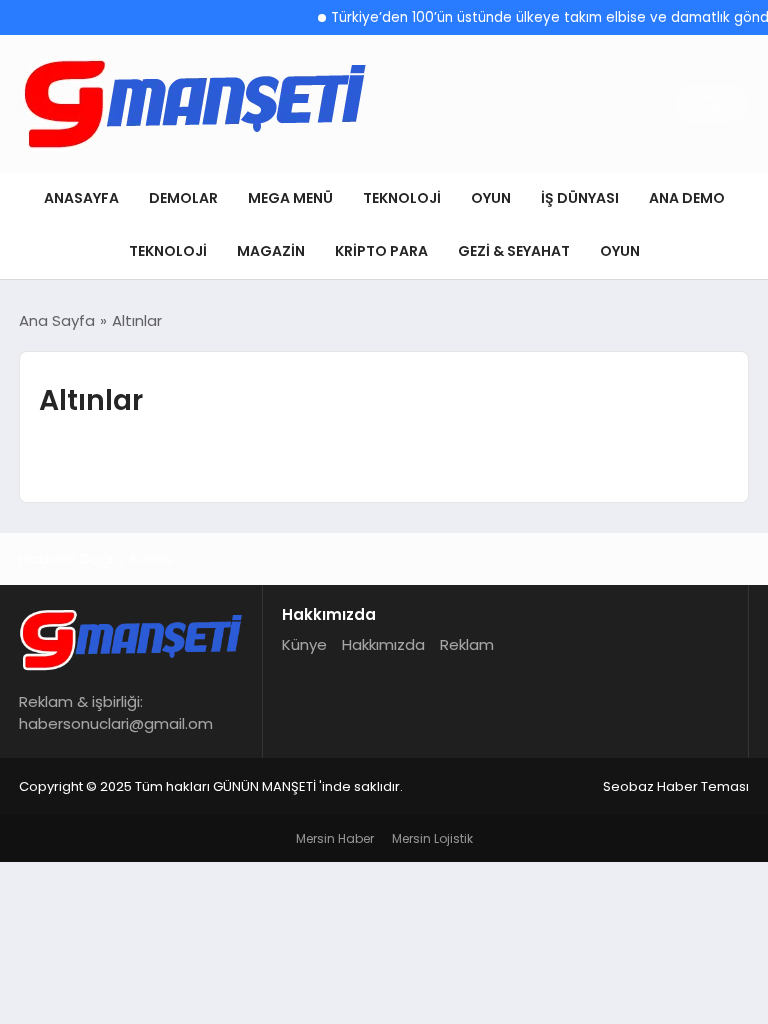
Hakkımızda (383, 644)
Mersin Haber (335, 838)
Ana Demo (687, 198)
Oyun (491, 198)
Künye (304, 644)
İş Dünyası (580, 198)
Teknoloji (402, 198)
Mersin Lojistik (432, 838)
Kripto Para (381, 251)
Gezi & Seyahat (514, 251)
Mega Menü (290, 198)
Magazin (271, 251)
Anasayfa (81, 198)
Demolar (183, 198)
